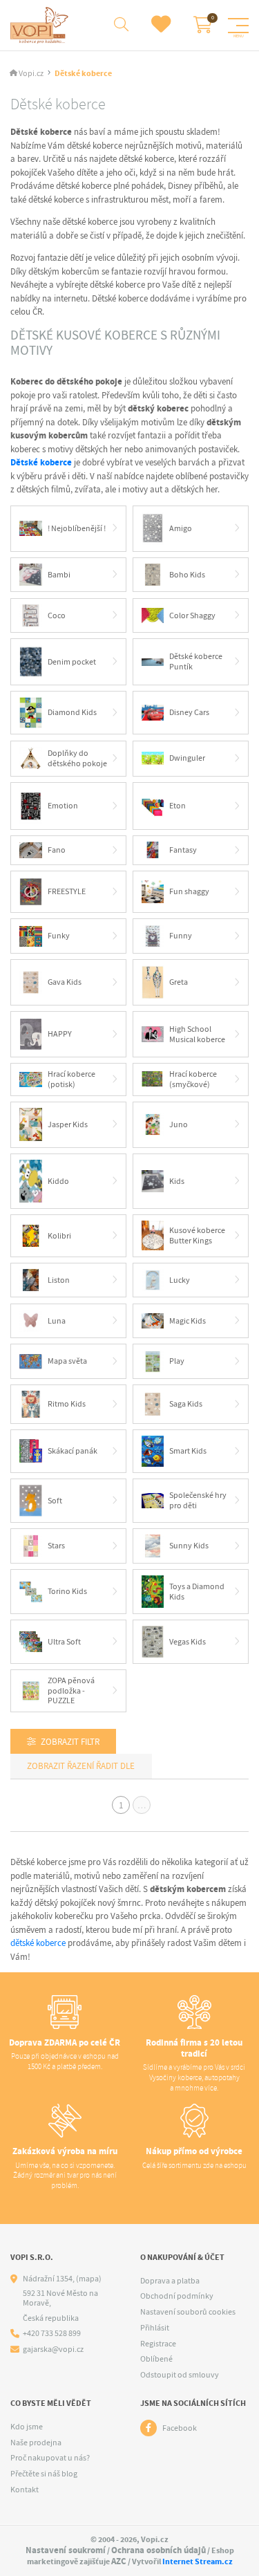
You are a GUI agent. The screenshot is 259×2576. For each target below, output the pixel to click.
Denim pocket (72, 662)
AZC (119, 2561)
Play (177, 1361)
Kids (177, 1181)
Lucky (180, 1280)
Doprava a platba (170, 2281)
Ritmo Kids (67, 1404)
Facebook (180, 2428)
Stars (56, 1546)
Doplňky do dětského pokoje (77, 758)
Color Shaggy (192, 615)
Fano (57, 850)
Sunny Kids (189, 1546)
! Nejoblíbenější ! (77, 528)
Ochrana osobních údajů (159, 2550)
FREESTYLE (67, 891)
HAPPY (60, 1034)
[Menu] (238, 26)
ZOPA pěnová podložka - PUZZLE (71, 1690)
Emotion (63, 806)
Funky (59, 936)
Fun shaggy (189, 891)
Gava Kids (65, 982)
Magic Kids (188, 1321)
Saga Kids (186, 1404)
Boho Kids (187, 575)
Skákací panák (73, 1451)
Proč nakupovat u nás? (50, 2458)
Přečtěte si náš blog (44, 2474)
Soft (55, 1501)
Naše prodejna (36, 2443)
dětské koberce (38, 1943)
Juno (179, 1124)
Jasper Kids (68, 1124)
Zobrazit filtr (70, 1742)
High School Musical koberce (197, 1034)
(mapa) (89, 2279)
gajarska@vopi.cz (53, 2350)
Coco (57, 615)
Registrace (158, 2344)
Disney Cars (189, 712)
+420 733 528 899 (52, 2334)
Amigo (181, 528)
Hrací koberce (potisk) (71, 1079)
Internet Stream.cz (198, 2561)
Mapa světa (67, 1361)
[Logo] (41, 25)
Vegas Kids (188, 1642)
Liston (59, 1280)
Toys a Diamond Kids (197, 1592)
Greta (179, 982)
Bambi (59, 575)
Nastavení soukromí (66, 2550)
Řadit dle (114, 1766)
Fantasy (183, 850)
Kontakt (25, 2490)
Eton (178, 806)
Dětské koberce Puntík (196, 661)
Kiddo (58, 1181)
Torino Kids (67, 1591)
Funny (181, 936)
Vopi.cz (31, 74)
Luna (57, 1321)
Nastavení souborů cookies (188, 2312)
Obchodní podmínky (177, 2296)
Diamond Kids (72, 712)
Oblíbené (156, 2359)
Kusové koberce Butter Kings (197, 1235)
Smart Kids (188, 1451)
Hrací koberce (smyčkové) (193, 1079)
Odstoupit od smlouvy (180, 2375)
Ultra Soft (64, 1642)
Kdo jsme (27, 2427)
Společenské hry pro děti (198, 1500)
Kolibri (59, 1236)
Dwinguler (187, 758)
